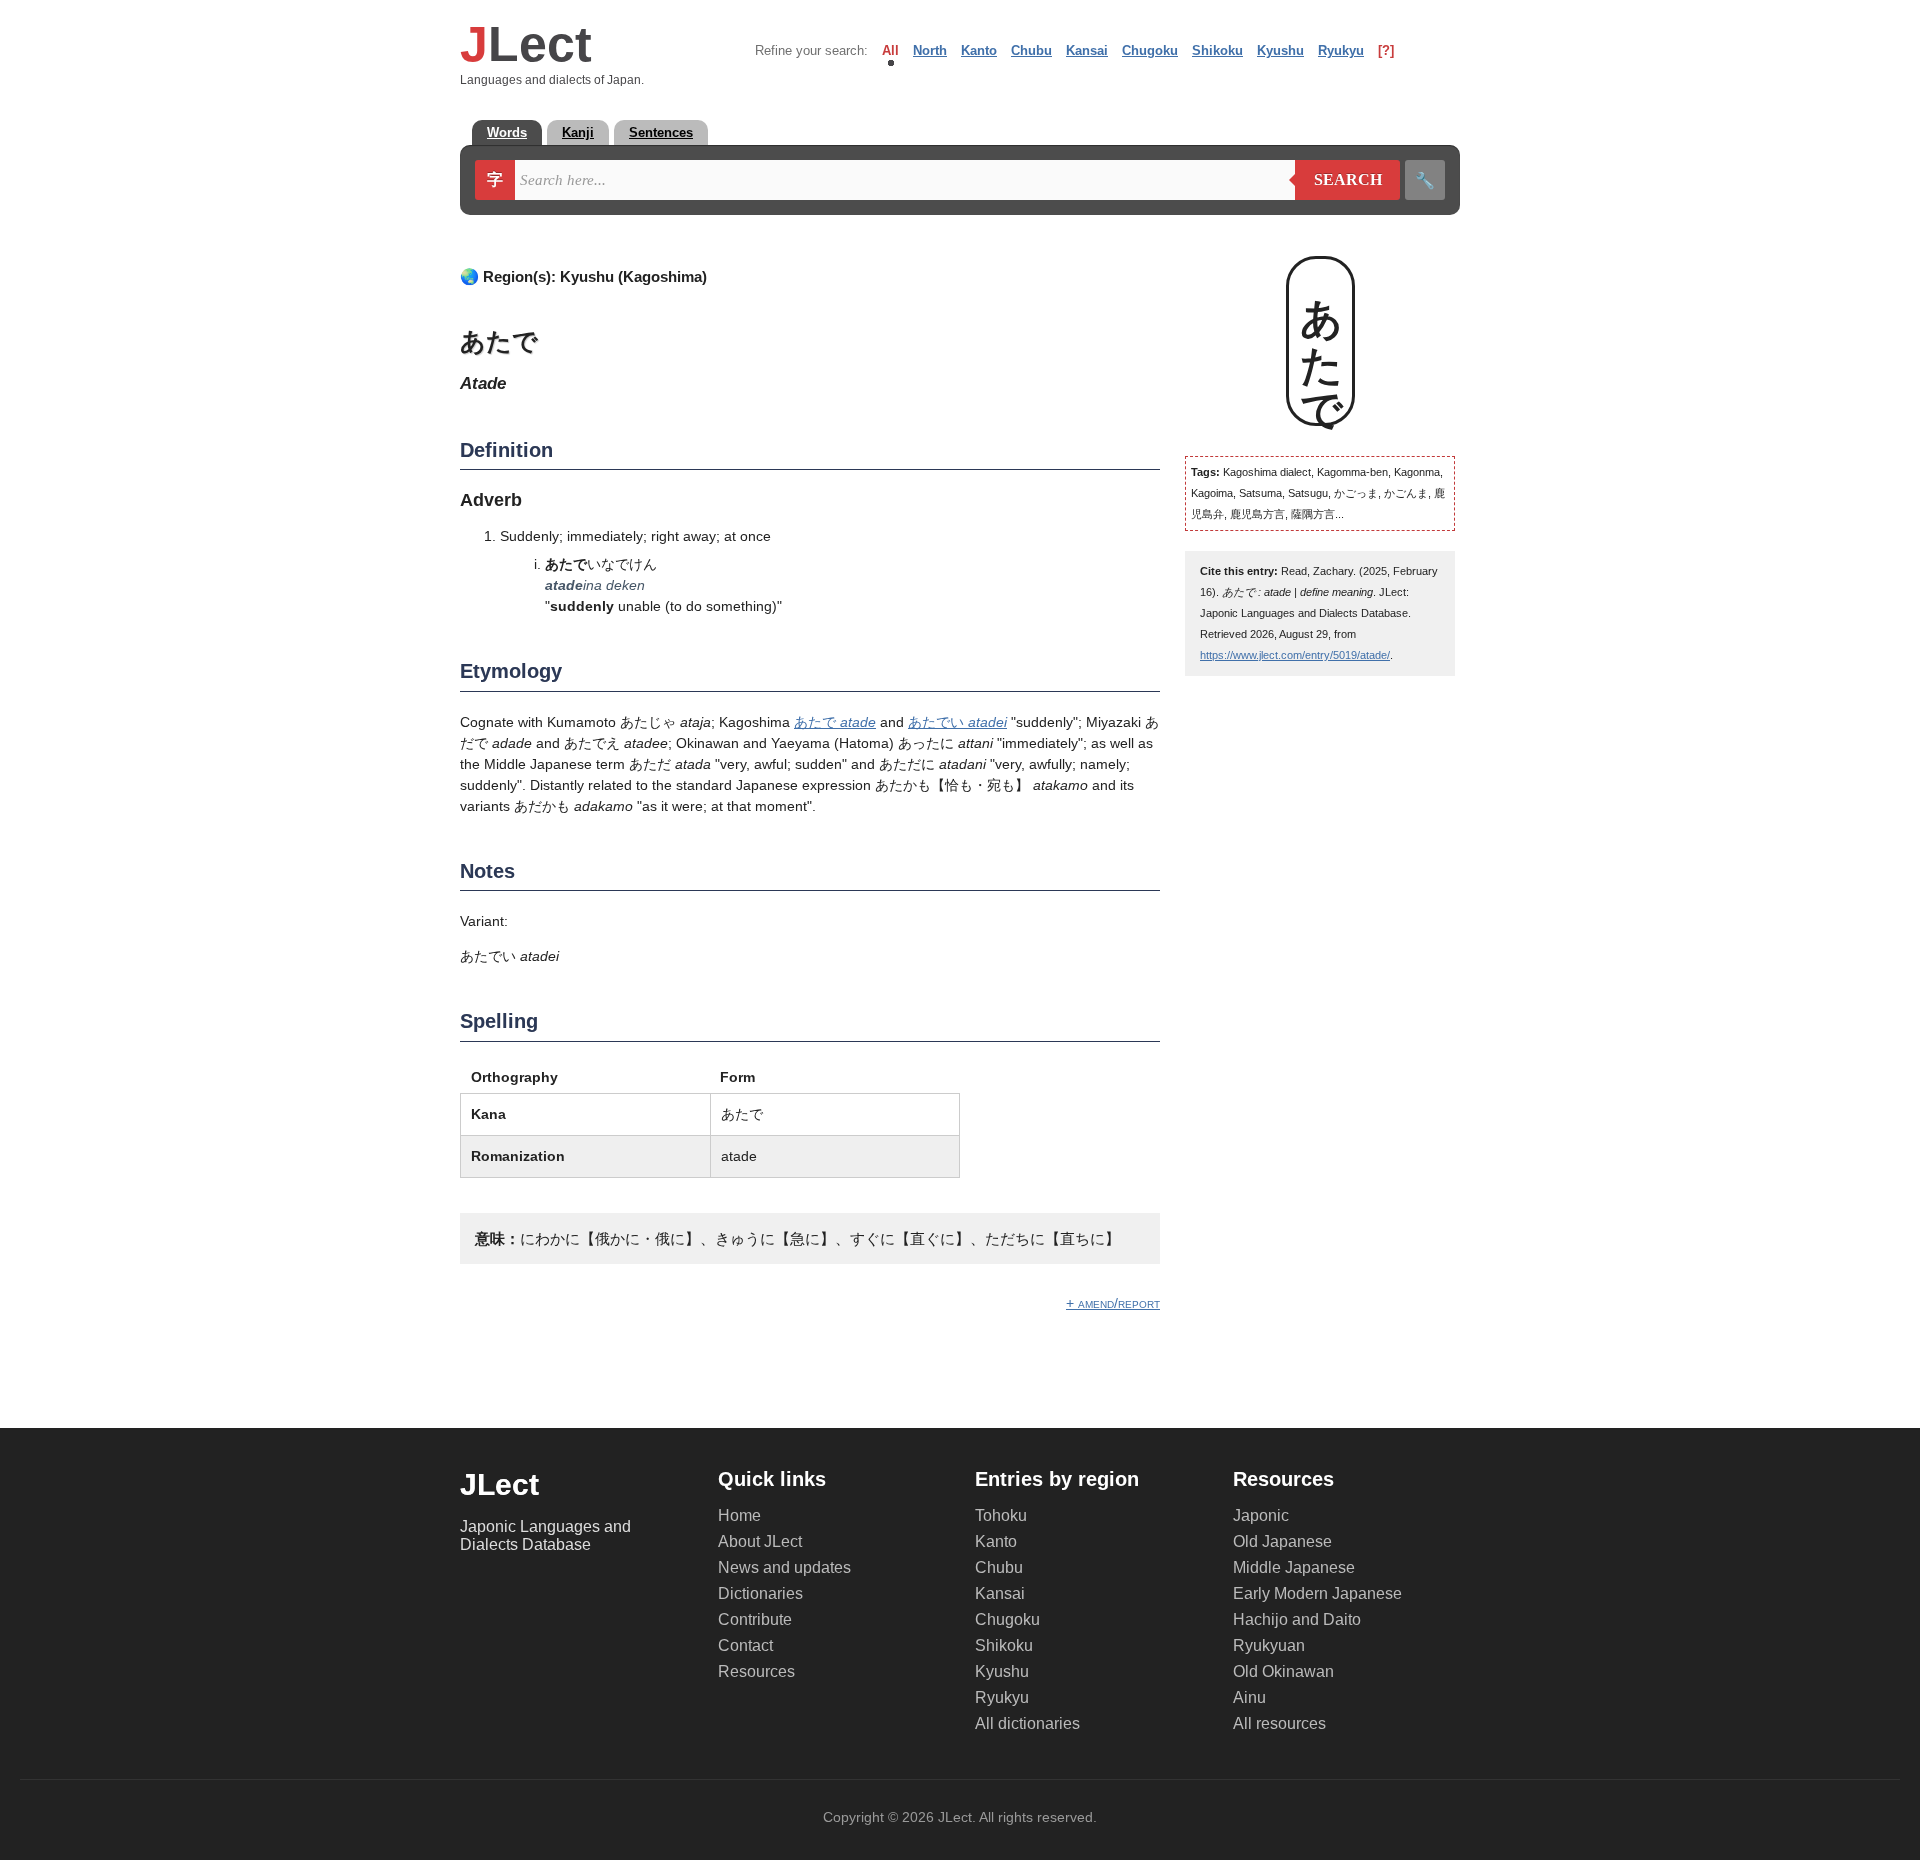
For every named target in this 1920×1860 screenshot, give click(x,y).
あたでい (957, 722)
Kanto (979, 50)
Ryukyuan (1269, 1645)
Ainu (1249, 1697)
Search (1338, 180)
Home (739, 1515)
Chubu (1031, 50)
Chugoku (1150, 50)
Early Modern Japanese (1317, 1593)
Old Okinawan (1283, 1671)
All (890, 50)
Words (507, 132)
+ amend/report (1113, 1303)
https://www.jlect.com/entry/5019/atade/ (1295, 655)
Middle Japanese (1294, 1567)
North (930, 50)
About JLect (760, 1541)
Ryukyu (1341, 50)
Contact (745, 1645)
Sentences (661, 132)
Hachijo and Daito (1297, 1619)
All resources (1279, 1723)
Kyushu (1280, 50)
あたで (835, 722)
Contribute (755, 1619)
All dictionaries (1027, 1723)
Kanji (578, 132)
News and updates (784, 1567)
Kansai (1087, 50)
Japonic (1261, 1515)
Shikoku (1217, 50)
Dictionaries (760, 1593)
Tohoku (1001, 1515)
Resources (756, 1671)
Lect (526, 44)
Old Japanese (1282, 1541)
